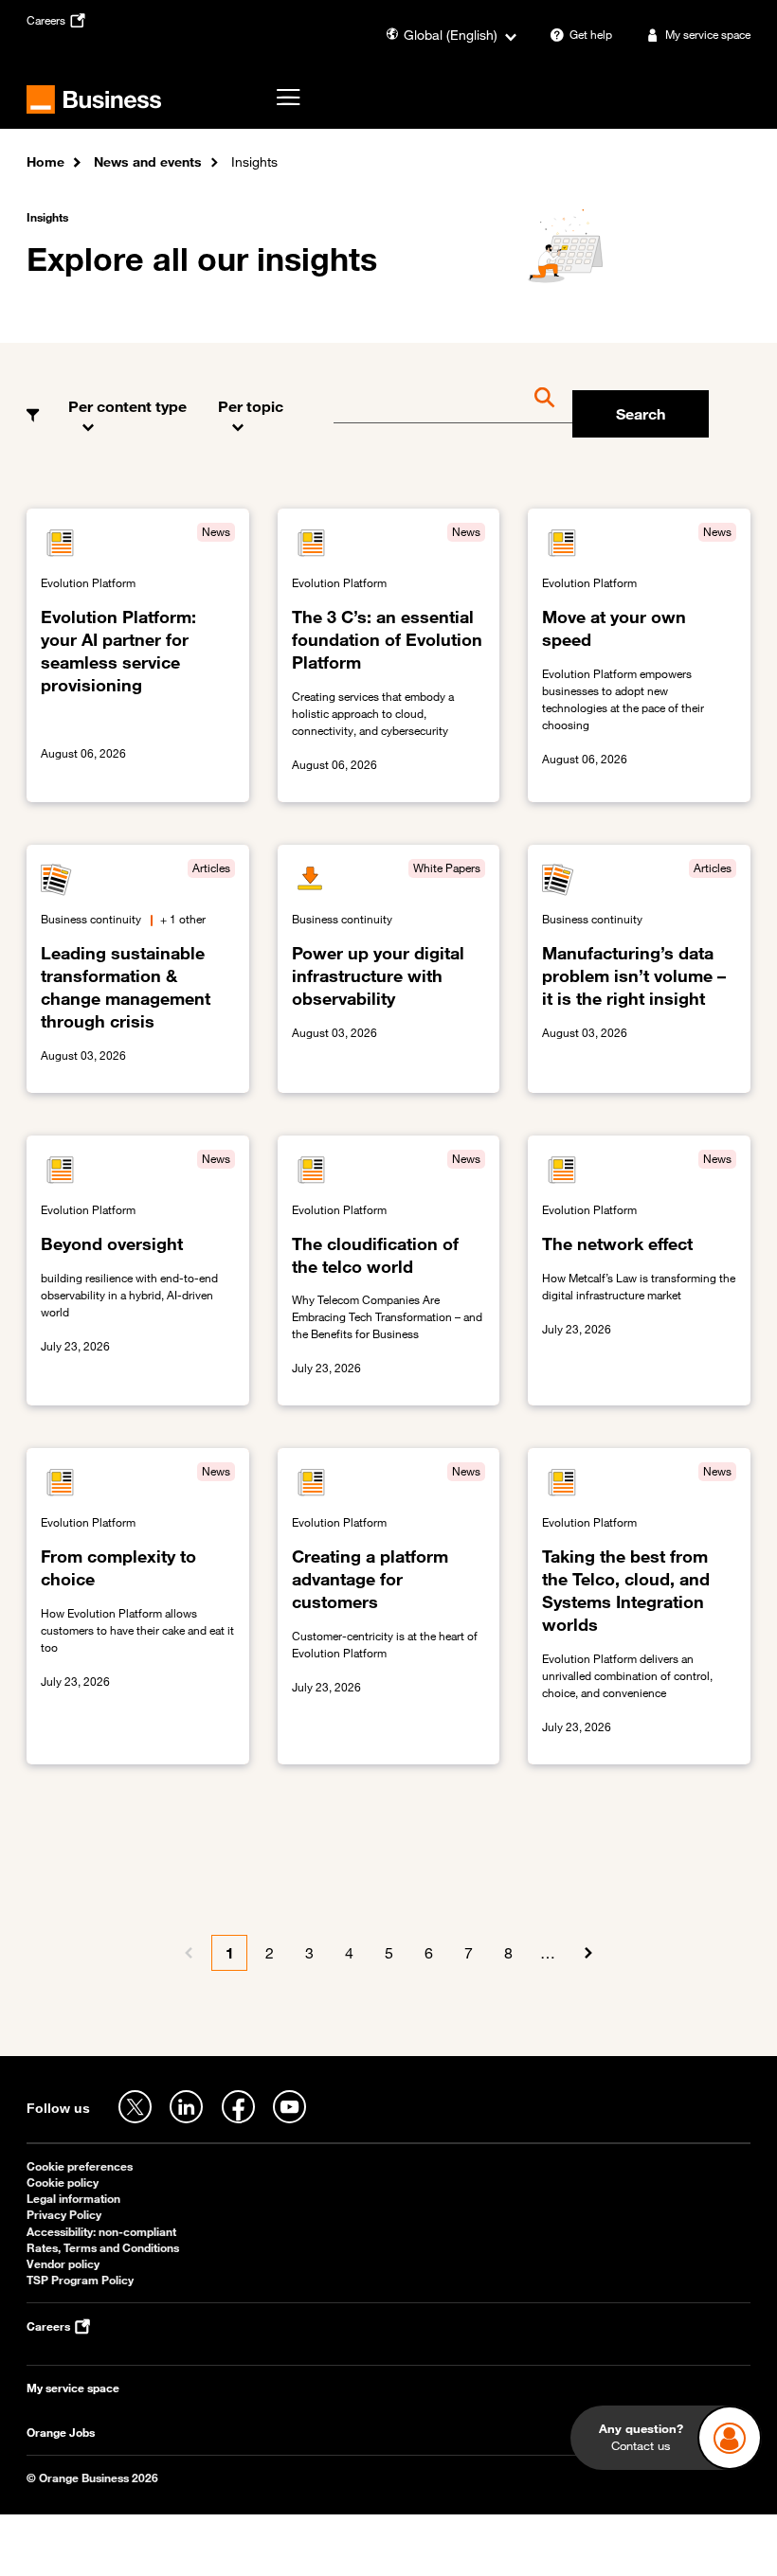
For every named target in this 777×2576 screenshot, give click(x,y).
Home (45, 161)
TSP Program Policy (80, 2280)
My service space (73, 2388)
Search (641, 414)
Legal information (73, 2199)
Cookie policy (63, 2182)
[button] (129, 402)
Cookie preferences (80, 2166)
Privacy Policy (64, 2215)
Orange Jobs (61, 2433)
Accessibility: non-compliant (101, 2232)
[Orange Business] (94, 99)
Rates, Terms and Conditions (103, 2248)
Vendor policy (63, 2264)
